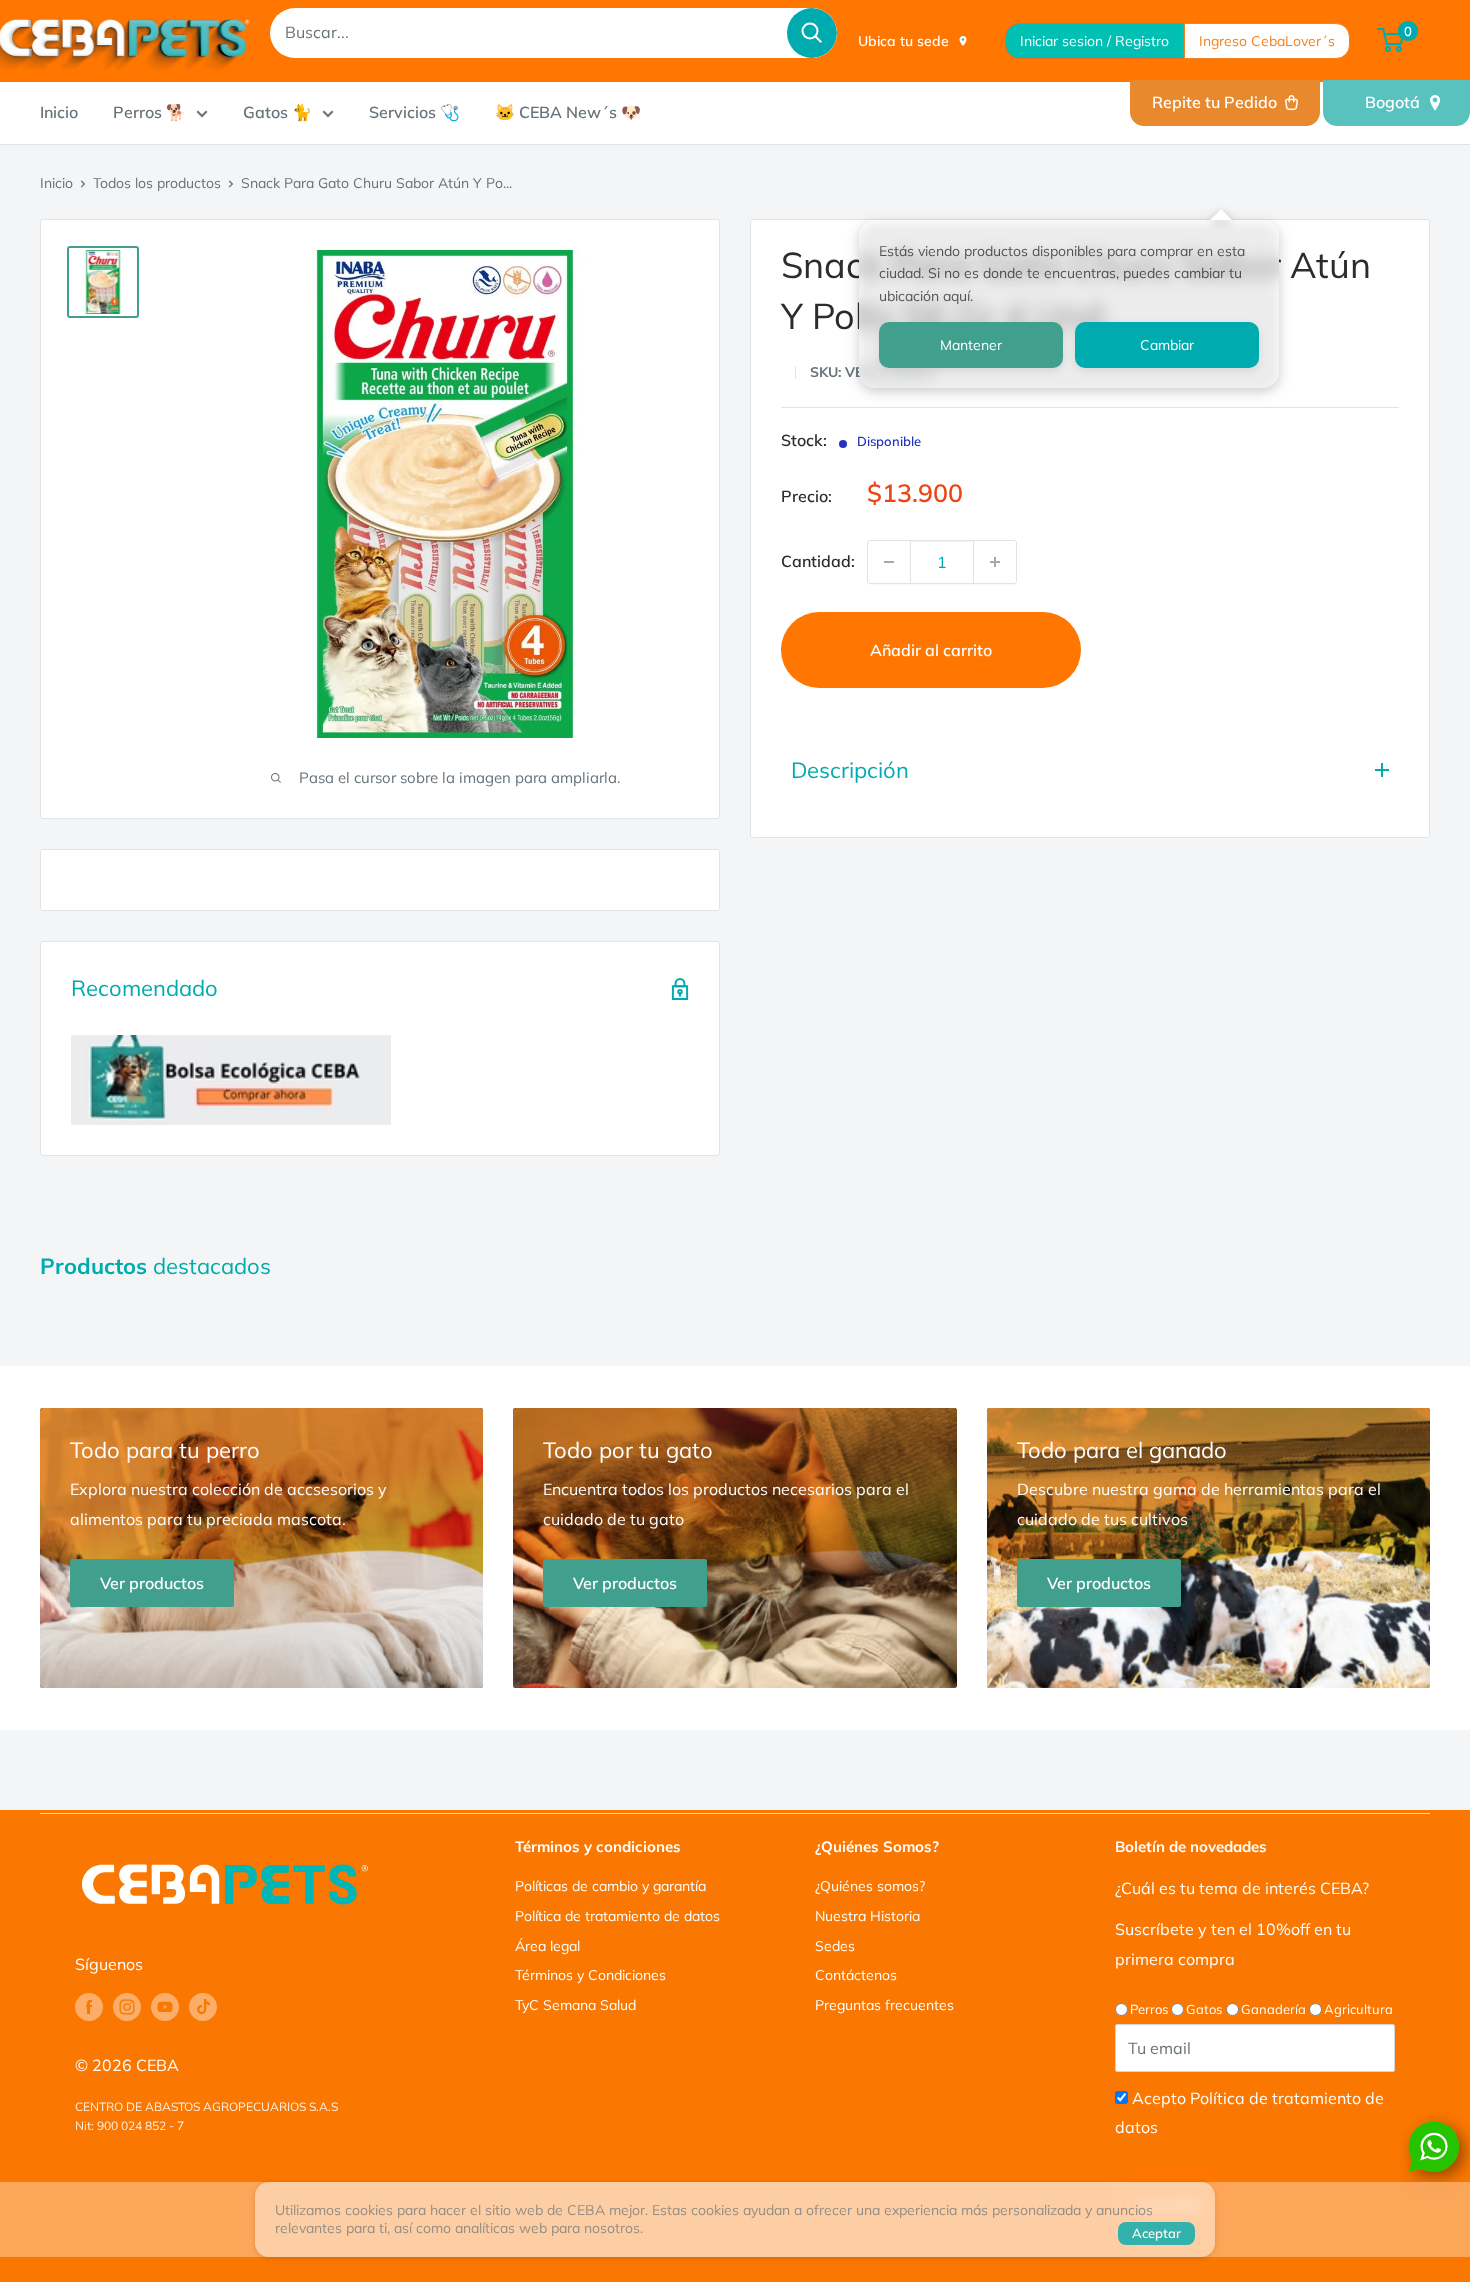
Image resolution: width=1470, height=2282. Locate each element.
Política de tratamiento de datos (617, 1916)
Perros (1149, 2009)
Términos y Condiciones (590, 1975)
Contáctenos (856, 1975)
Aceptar (1156, 2233)
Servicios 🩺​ (414, 112)
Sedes (835, 1946)
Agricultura (1358, 2009)
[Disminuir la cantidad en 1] (889, 562)
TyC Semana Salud (575, 2005)
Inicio (59, 112)
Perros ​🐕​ (149, 112)
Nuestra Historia (867, 1916)
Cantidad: (818, 561)
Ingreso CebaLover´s (1267, 41)
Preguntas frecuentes (884, 2005)
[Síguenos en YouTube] (165, 2007)
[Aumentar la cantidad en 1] (995, 562)
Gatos (1204, 2009)
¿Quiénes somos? (870, 1886)
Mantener (971, 345)
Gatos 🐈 (277, 112)
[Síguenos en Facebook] (89, 2007)
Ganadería (1273, 2009)
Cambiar (1167, 345)
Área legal (547, 1946)
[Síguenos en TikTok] (203, 2007)
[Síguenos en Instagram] (127, 2007)
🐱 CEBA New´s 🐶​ (568, 112)
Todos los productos (157, 183)
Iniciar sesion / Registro (1094, 41)
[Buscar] (812, 33)
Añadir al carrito (931, 650)
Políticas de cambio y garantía (610, 1886)
